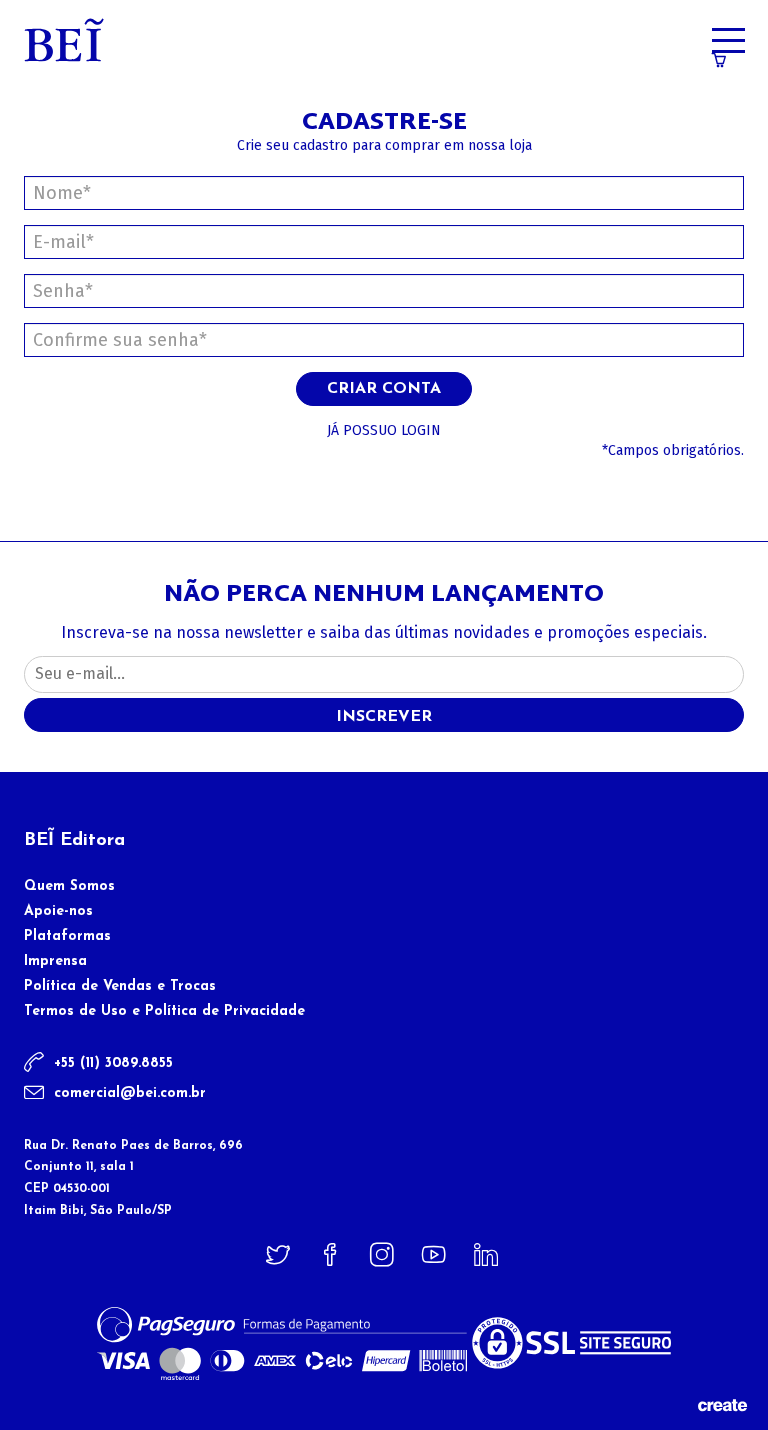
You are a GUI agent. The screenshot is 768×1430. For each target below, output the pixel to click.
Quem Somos (69, 886)
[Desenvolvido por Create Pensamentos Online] (722, 1404)
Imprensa (55, 961)
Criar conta (384, 389)
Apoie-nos (58, 911)
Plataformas (67, 936)
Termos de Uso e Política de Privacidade (164, 1011)
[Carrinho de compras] (719, 62)
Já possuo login (384, 430)
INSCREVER (384, 717)
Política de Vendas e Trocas (120, 986)
